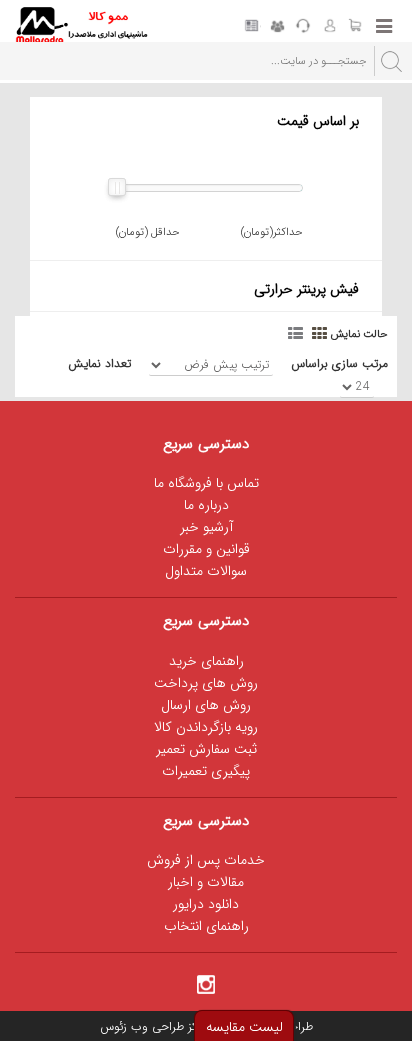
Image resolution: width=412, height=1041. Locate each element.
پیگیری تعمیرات (206, 771)
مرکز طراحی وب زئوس (153, 1026)
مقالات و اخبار (206, 882)
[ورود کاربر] (329, 27)
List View (297, 332)
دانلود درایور (206, 904)
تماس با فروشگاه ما (206, 483)
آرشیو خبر (206, 527)
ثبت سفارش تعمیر (206, 749)
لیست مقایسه (244, 1027)
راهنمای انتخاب (206, 926)
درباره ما (206, 505)
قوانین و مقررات (206, 549)
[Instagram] (206, 983)
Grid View (321, 332)
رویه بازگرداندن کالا (206, 727)
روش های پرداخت (206, 683)
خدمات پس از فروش (206, 860)
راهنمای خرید (206, 661)
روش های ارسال (206, 705)
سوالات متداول (206, 571)
